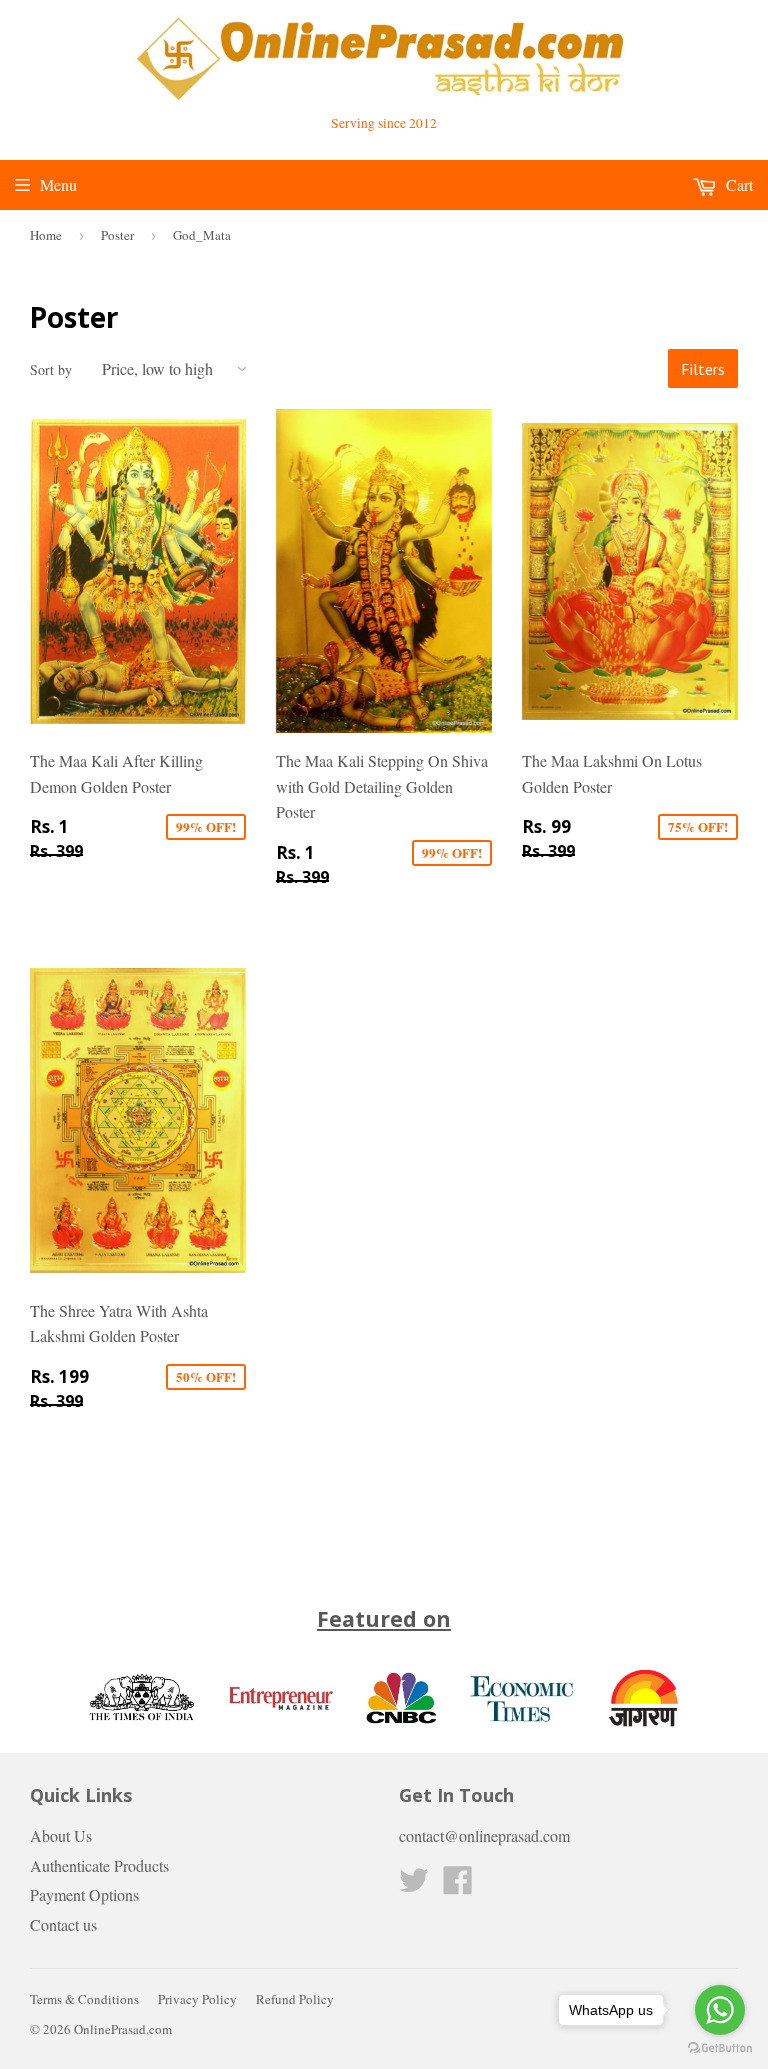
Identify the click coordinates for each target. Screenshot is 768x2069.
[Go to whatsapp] (720, 2010)
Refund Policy (295, 1999)
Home (46, 235)
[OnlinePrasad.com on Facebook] (458, 1885)
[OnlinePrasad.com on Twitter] (414, 1885)
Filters (703, 369)
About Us (61, 1835)
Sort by (51, 369)
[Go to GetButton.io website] (720, 2048)
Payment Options (84, 1894)
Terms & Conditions (84, 1999)
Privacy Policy (197, 1999)
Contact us (63, 1924)
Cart (737, 184)
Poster (117, 235)
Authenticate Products (99, 1865)
